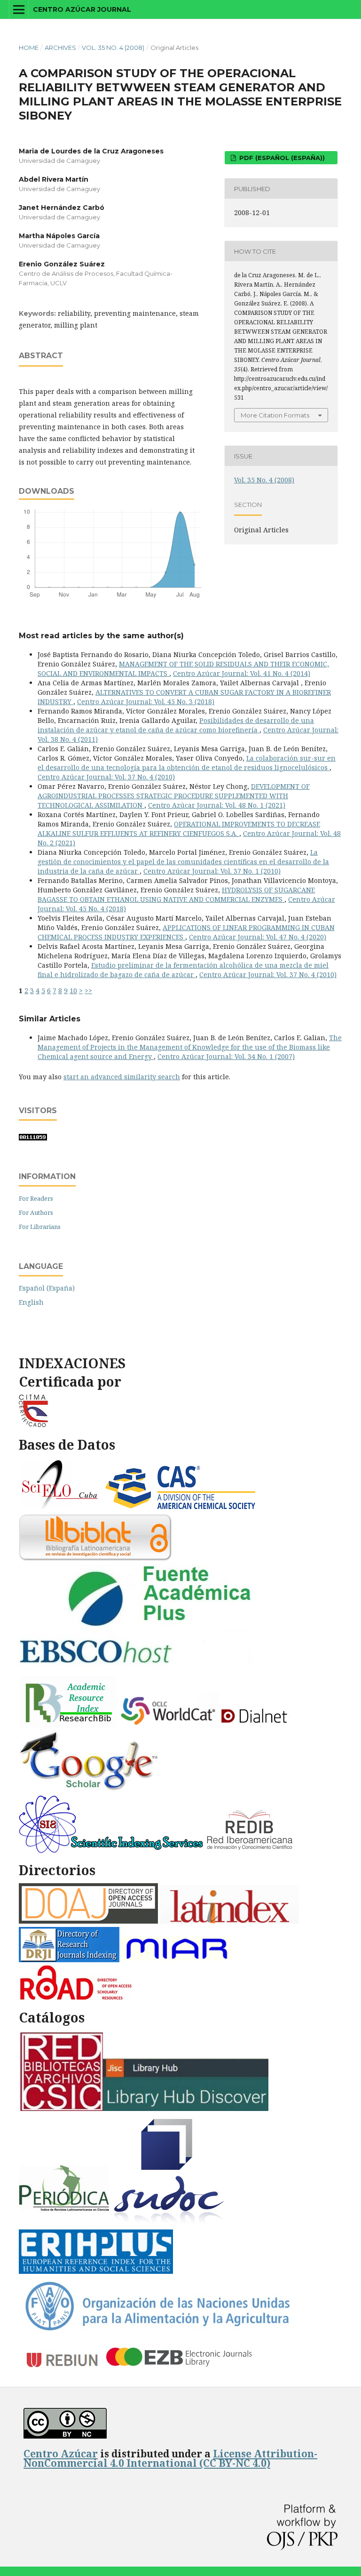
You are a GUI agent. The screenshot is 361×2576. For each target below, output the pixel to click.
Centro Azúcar (61, 2454)
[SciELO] (60, 1508)
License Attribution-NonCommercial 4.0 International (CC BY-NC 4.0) (170, 2458)
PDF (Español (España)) (281, 158)
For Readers (36, 1198)
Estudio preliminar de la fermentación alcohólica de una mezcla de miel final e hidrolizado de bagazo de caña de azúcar (183, 970)
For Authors (36, 1212)
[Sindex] (111, 1850)
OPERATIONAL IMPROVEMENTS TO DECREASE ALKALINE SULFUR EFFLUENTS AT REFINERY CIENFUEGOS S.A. (179, 829)
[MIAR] (178, 1960)
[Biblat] (95, 1558)
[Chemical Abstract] (181, 1508)
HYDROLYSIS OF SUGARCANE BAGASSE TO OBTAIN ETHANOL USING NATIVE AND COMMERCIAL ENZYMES (176, 895)
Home (29, 48)
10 (73, 991)
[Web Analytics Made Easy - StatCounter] (33, 1138)
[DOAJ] (88, 1921)
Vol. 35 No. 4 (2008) (113, 48)
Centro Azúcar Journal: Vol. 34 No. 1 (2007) (226, 1056)
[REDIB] (251, 1850)
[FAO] (157, 2331)
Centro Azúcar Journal (82, 9)
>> (88, 991)
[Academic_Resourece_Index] (67, 1725)
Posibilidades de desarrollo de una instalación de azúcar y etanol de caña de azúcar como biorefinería (176, 725)
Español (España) (47, 1288)
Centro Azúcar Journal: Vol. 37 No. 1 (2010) (212, 871)
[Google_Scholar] (89, 1789)
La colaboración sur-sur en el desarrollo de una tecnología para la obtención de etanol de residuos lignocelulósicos (187, 763)
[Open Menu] (19, 9)
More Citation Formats (275, 415)
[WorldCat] (169, 1725)
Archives (60, 48)
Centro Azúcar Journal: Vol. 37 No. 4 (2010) (106, 777)
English (31, 1302)
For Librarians (40, 1227)
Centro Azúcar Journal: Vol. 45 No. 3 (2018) (146, 702)
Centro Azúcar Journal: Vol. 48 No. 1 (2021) (217, 805)
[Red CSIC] (61, 2108)
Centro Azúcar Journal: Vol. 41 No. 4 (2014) (242, 673)
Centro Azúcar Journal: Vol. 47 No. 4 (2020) (258, 937)
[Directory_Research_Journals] (69, 1960)
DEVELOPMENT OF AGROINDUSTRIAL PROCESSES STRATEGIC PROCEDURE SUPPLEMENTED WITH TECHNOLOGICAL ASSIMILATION (174, 796)
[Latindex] (229, 1921)
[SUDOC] (170, 2223)
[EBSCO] (140, 1670)
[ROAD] (75, 1998)
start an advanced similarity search (122, 1077)
